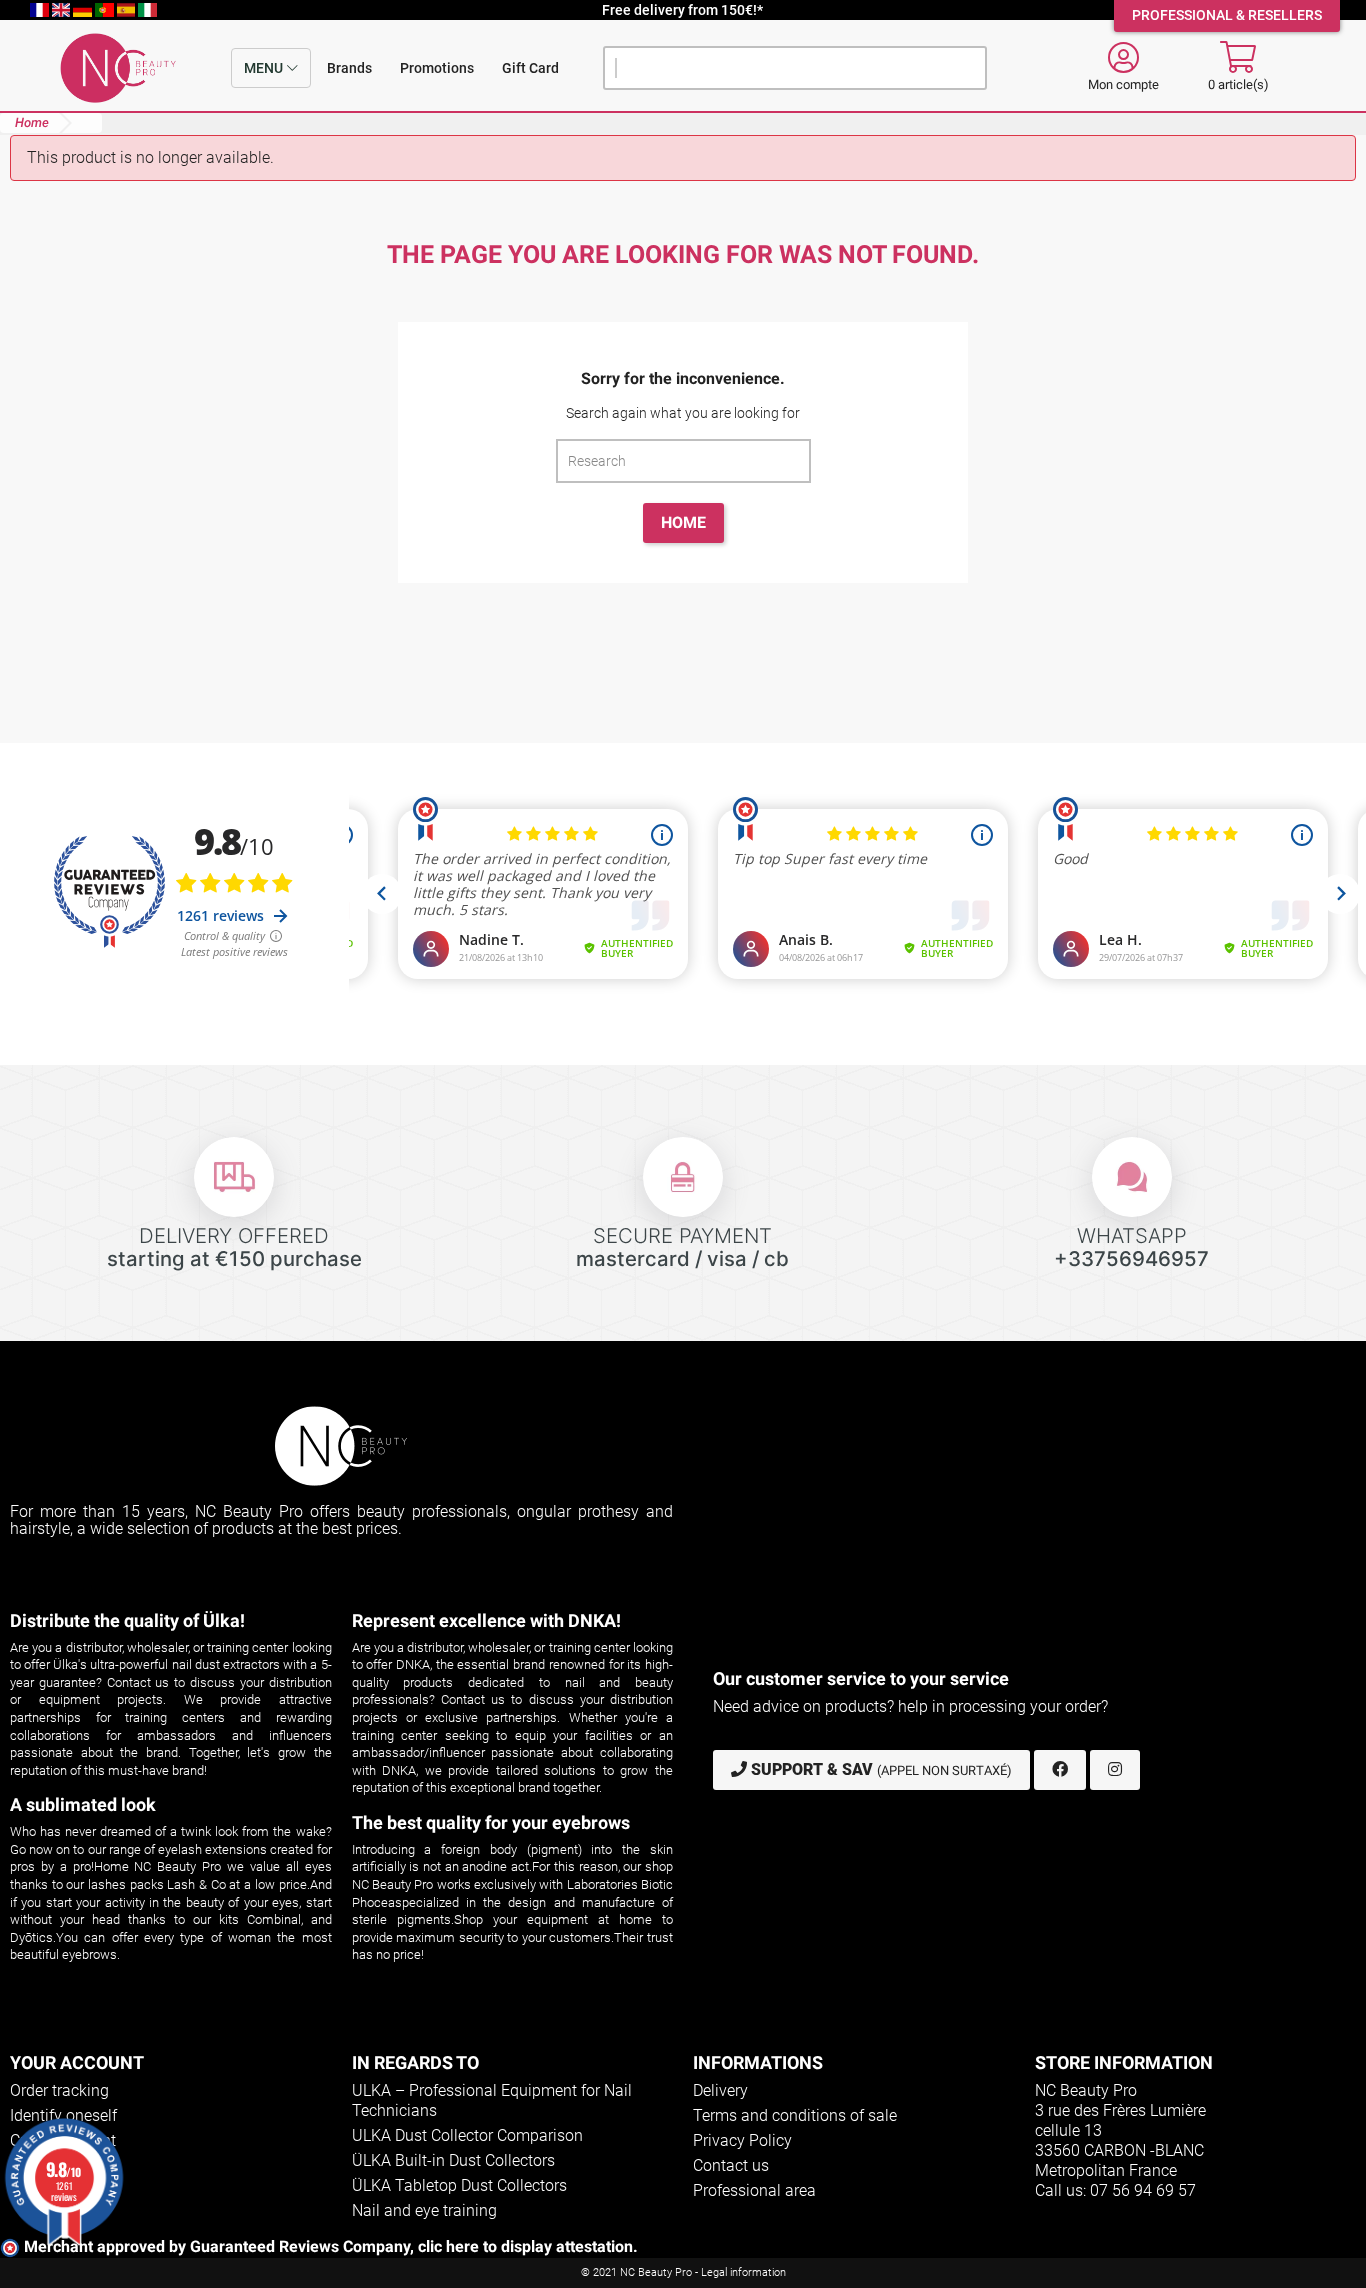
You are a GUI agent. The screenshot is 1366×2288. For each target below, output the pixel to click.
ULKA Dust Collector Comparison (467, 2135)
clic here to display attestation (525, 2246)
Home (683, 522)
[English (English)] (63, 10)
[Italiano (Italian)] (147, 10)
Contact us (731, 2165)
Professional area (754, 2190)
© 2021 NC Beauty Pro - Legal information (683, 2272)
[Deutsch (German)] (84, 10)
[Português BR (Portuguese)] (106, 10)
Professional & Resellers (1227, 15)
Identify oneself (63, 2115)
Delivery (720, 2090)
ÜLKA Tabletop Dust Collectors (459, 2185)
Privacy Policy (742, 2140)
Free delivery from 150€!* (682, 10)
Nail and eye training (424, 2210)
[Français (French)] (41, 10)
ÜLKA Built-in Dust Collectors (453, 2160)
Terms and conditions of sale (795, 2115)
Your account (77, 2062)
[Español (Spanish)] (128, 10)
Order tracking (59, 2090)
